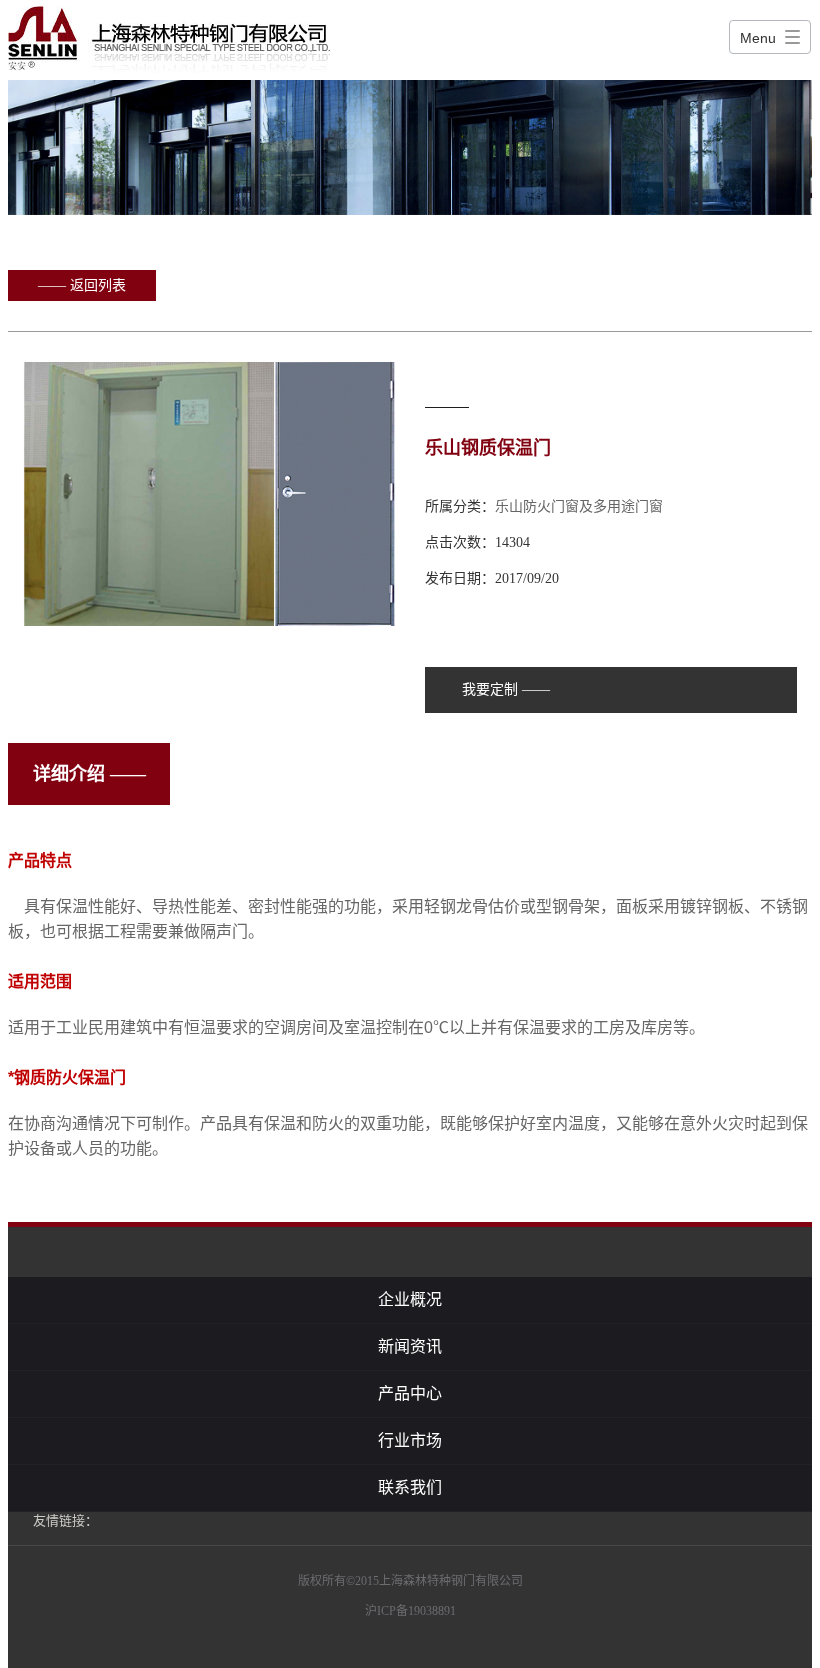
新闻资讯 (410, 1346)
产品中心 (410, 1393)
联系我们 (410, 1487)
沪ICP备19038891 (410, 1611)
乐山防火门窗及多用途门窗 (579, 506)
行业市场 (410, 1440)
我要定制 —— (506, 689)
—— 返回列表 (82, 285)
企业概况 (410, 1299)
